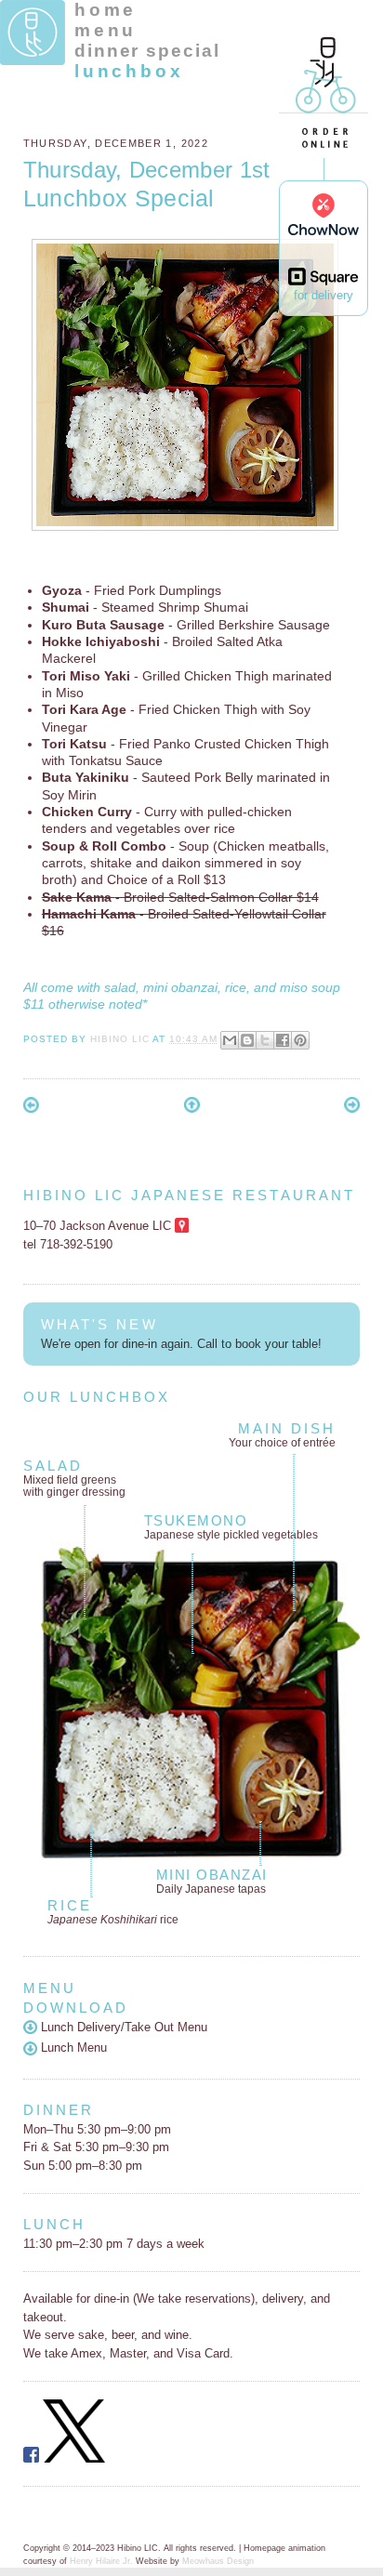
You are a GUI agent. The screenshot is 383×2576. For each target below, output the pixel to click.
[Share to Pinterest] (300, 1040)
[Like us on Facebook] (31, 2458)
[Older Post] (352, 1109)
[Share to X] (265, 1040)
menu (106, 30)
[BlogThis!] (247, 1040)
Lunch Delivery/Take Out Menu (122, 2027)
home (106, 10)
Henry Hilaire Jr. (101, 2561)
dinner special (147, 51)
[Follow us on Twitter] (74, 2458)
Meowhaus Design (218, 2561)
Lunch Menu (72, 2048)
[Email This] (230, 1040)
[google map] (182, 1226)
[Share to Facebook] (283, 1040)
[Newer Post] (31, 1109)
